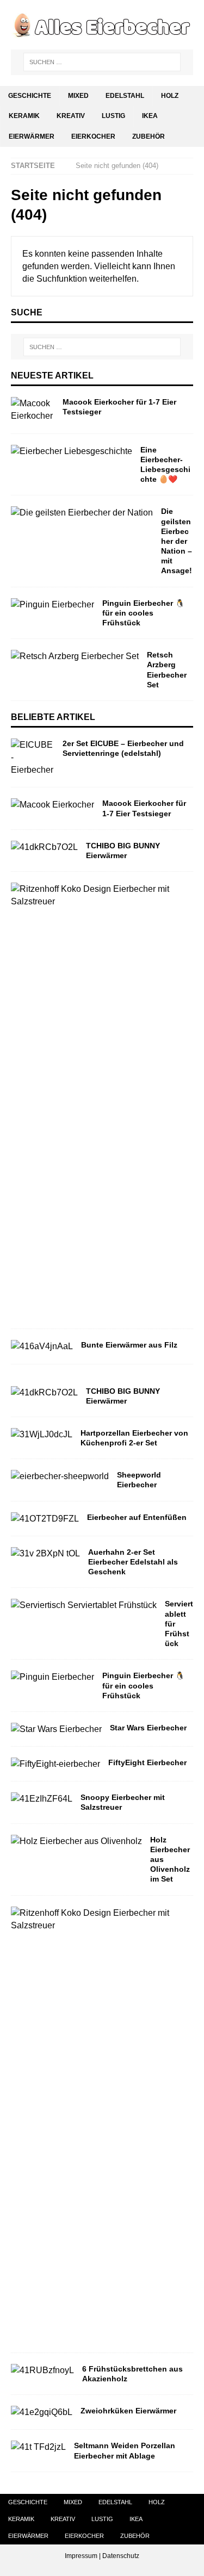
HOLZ (170, 96)
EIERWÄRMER (32, 136)
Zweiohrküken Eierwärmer (128, 2411)
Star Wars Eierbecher (148, 1728)
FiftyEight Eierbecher (147, 1762)
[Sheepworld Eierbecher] (60, 1476)
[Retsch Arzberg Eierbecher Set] (75, 656)
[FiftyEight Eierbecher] (55, 1764)
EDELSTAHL (125, 96)
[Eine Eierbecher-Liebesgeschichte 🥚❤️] (72, 451)
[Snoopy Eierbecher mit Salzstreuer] (42, 1799)
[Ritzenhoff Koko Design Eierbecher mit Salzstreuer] (98, 895)
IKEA (150, 116)
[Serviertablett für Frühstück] (84, 1605)
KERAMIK (24, 116)
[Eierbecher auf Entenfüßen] (45, 1519)
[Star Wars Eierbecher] (56, 1729)
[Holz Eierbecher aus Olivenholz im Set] (76, 1841)
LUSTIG (113, 116)
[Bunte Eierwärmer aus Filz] (42, 1346)
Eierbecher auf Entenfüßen (137, 1517)
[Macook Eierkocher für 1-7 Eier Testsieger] (33, 409)
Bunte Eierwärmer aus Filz (129, 1345)
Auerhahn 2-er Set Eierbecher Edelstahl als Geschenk (133, 1562)
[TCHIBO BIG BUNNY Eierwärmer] (44, 847)
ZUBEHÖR (149, 136)
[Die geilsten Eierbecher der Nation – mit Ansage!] (82, 513)
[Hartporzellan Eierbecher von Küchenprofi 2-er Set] (42, 1434)
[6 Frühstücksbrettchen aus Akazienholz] (42, 2370)
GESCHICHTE (30, 96)
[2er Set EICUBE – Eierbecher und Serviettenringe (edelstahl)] (33, 758)
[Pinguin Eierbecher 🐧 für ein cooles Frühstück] (52, 604)
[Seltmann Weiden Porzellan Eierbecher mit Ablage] (38, 2447)
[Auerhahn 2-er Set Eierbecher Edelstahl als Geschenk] (45, 1553)
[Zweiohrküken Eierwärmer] (42, 2412)
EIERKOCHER (93, 136)
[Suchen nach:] (102, 62)
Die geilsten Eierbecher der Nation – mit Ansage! (177, 541)
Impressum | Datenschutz (102, 2556)
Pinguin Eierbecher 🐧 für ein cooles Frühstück (143, 613)
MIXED (78, 96)
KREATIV (71, 116)
